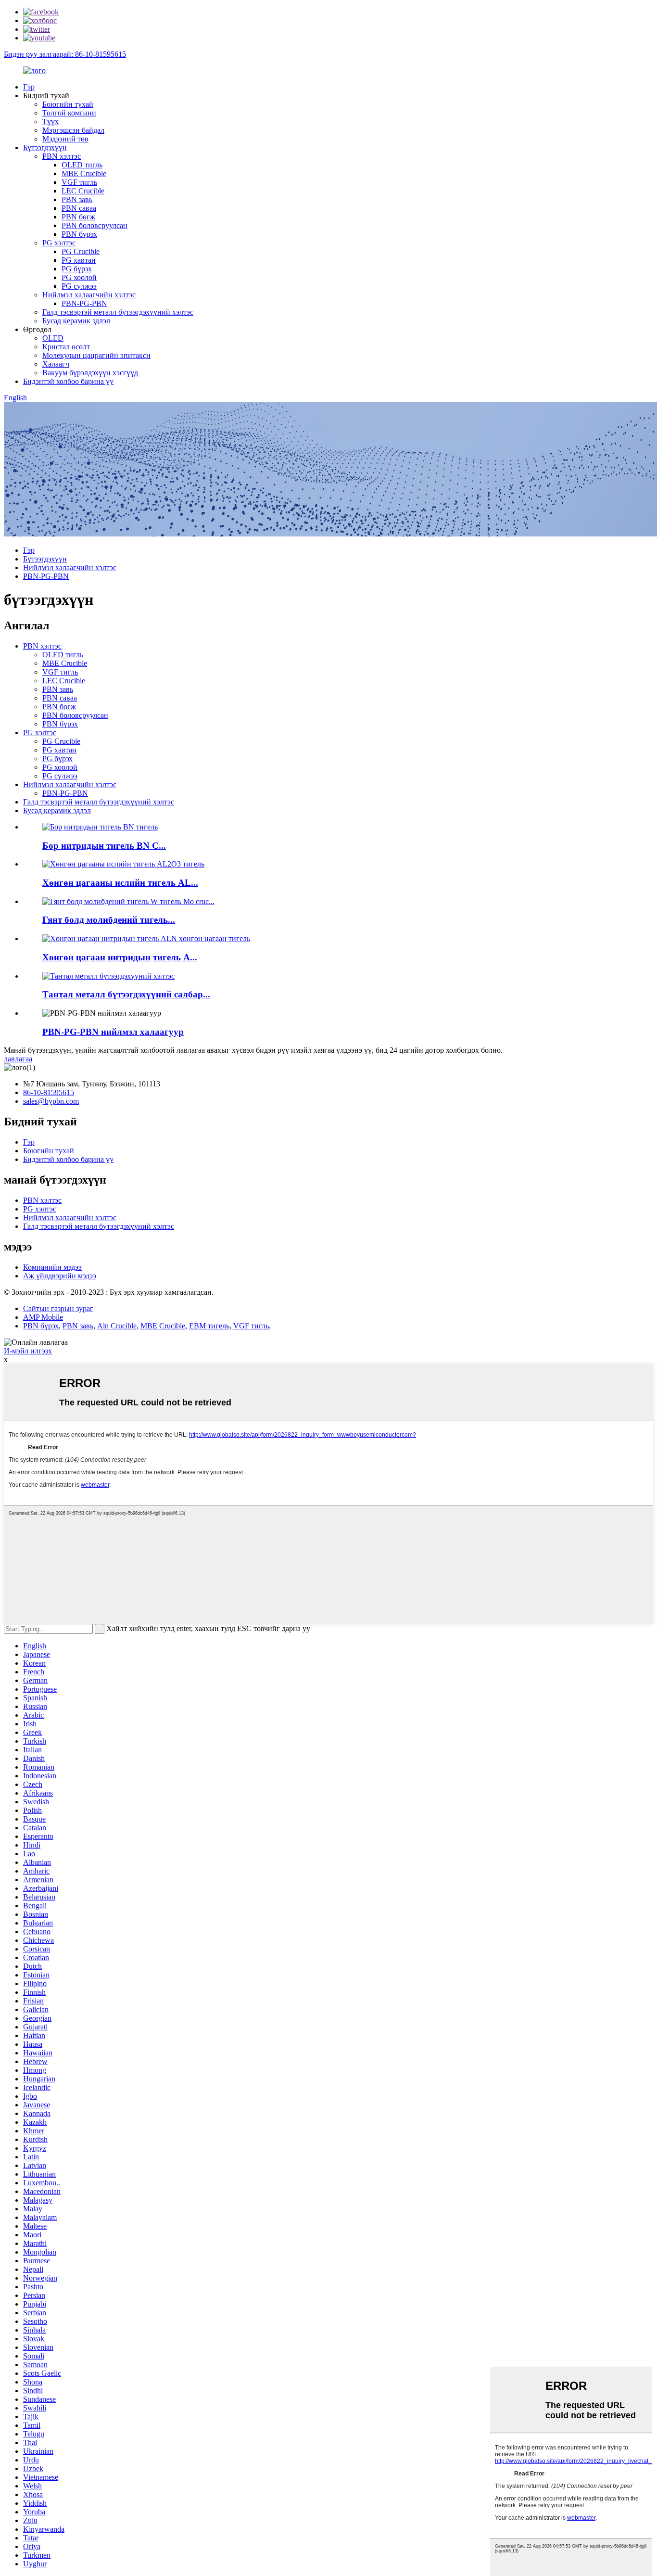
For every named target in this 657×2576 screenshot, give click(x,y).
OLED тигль (82, 165)
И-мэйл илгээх (28, 1351)
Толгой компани (69, 113)
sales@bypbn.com (51, 1101)
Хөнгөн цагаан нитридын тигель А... (120, 957)
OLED (53, 338)
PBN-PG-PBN (84, 303)
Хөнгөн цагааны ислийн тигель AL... (120, 883)
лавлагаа (18, 1059)
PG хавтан (79, 260)
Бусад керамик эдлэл (76, 321)
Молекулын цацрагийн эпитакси (96, 355)
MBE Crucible (84, 173)
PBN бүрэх (79, 234)
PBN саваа (79, 208)
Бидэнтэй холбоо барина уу (68, 381)
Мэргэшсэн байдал (73, 130)
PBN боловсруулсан (95, 225)
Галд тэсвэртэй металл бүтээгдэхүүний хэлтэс (118, 312)
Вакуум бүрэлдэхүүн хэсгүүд (90, 373)
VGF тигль (79, 182)
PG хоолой (79, 277)
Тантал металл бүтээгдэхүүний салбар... (126, 994)
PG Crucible (81, 251)
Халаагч (56, 364)
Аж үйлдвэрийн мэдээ (60, 1276)
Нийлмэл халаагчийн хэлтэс (89, 295)
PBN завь (77, 199)
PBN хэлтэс (62, 156)
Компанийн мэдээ (52, 1267)
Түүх (51, 121)
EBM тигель (209, 1326)
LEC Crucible (83, 191)
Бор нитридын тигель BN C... (104, 846)
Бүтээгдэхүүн (45, 147)
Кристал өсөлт (66, 347)
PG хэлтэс (59, 243)
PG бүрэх (77, 269)
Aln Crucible (117, 1326)
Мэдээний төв (65, 139)
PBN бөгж (78, 217)
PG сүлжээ (79, 286)
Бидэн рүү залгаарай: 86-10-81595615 (65, 54)
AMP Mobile (43, 1317)
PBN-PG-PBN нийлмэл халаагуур (113, 1032)
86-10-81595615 (49, 1092)
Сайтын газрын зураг (58, 1308)
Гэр (29, 87)
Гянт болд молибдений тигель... (109, 920)
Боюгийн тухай (68, 104)
